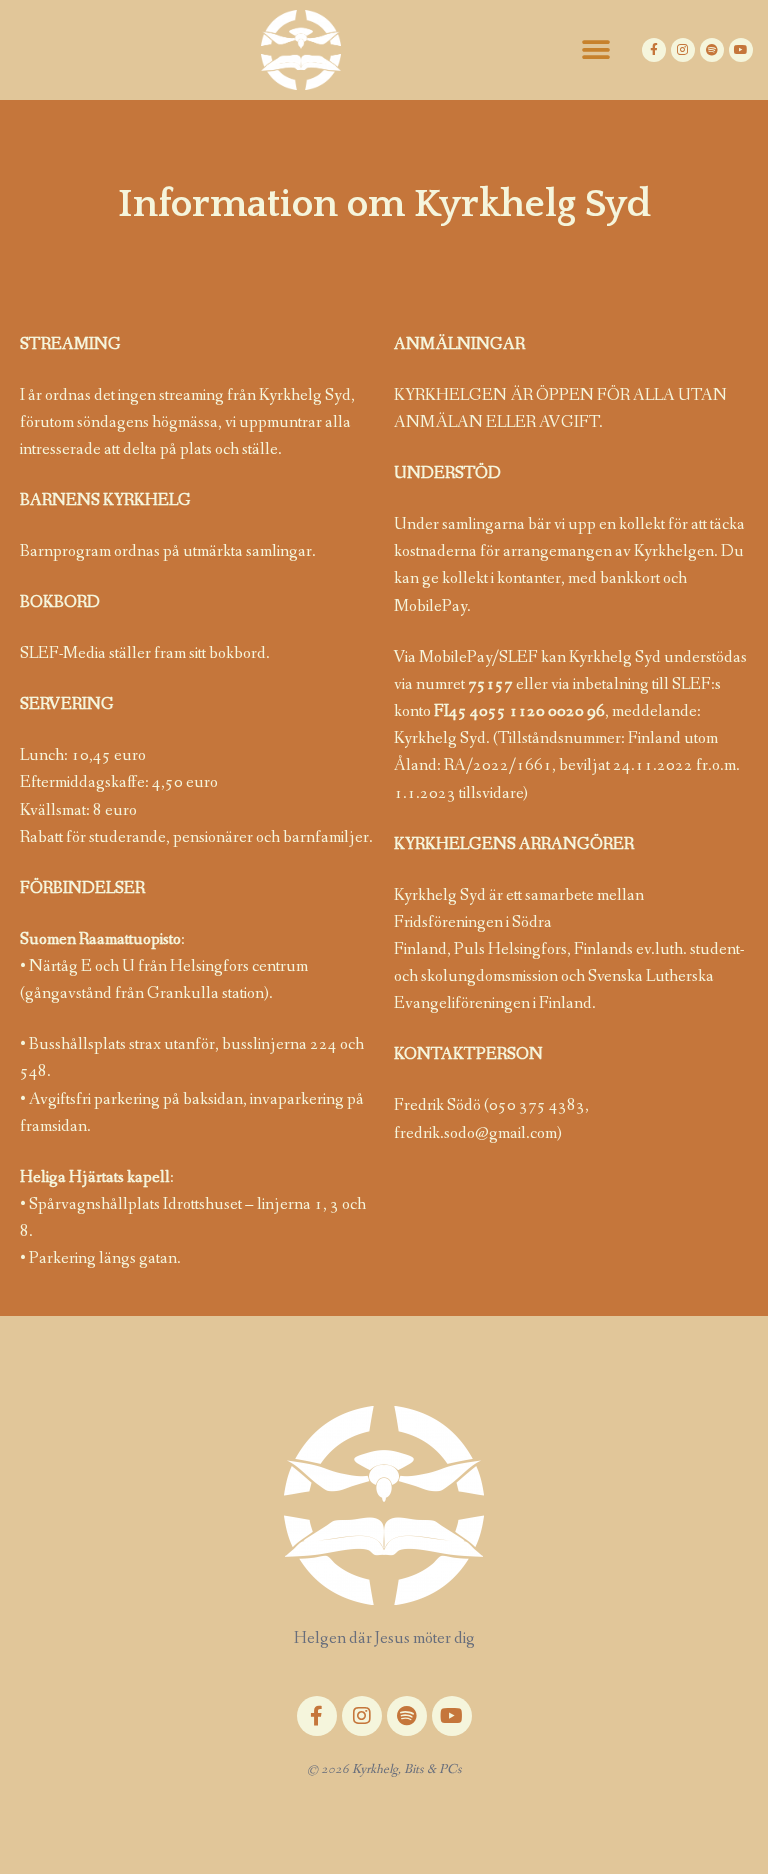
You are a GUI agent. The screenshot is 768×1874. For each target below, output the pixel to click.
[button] (596, 50)
